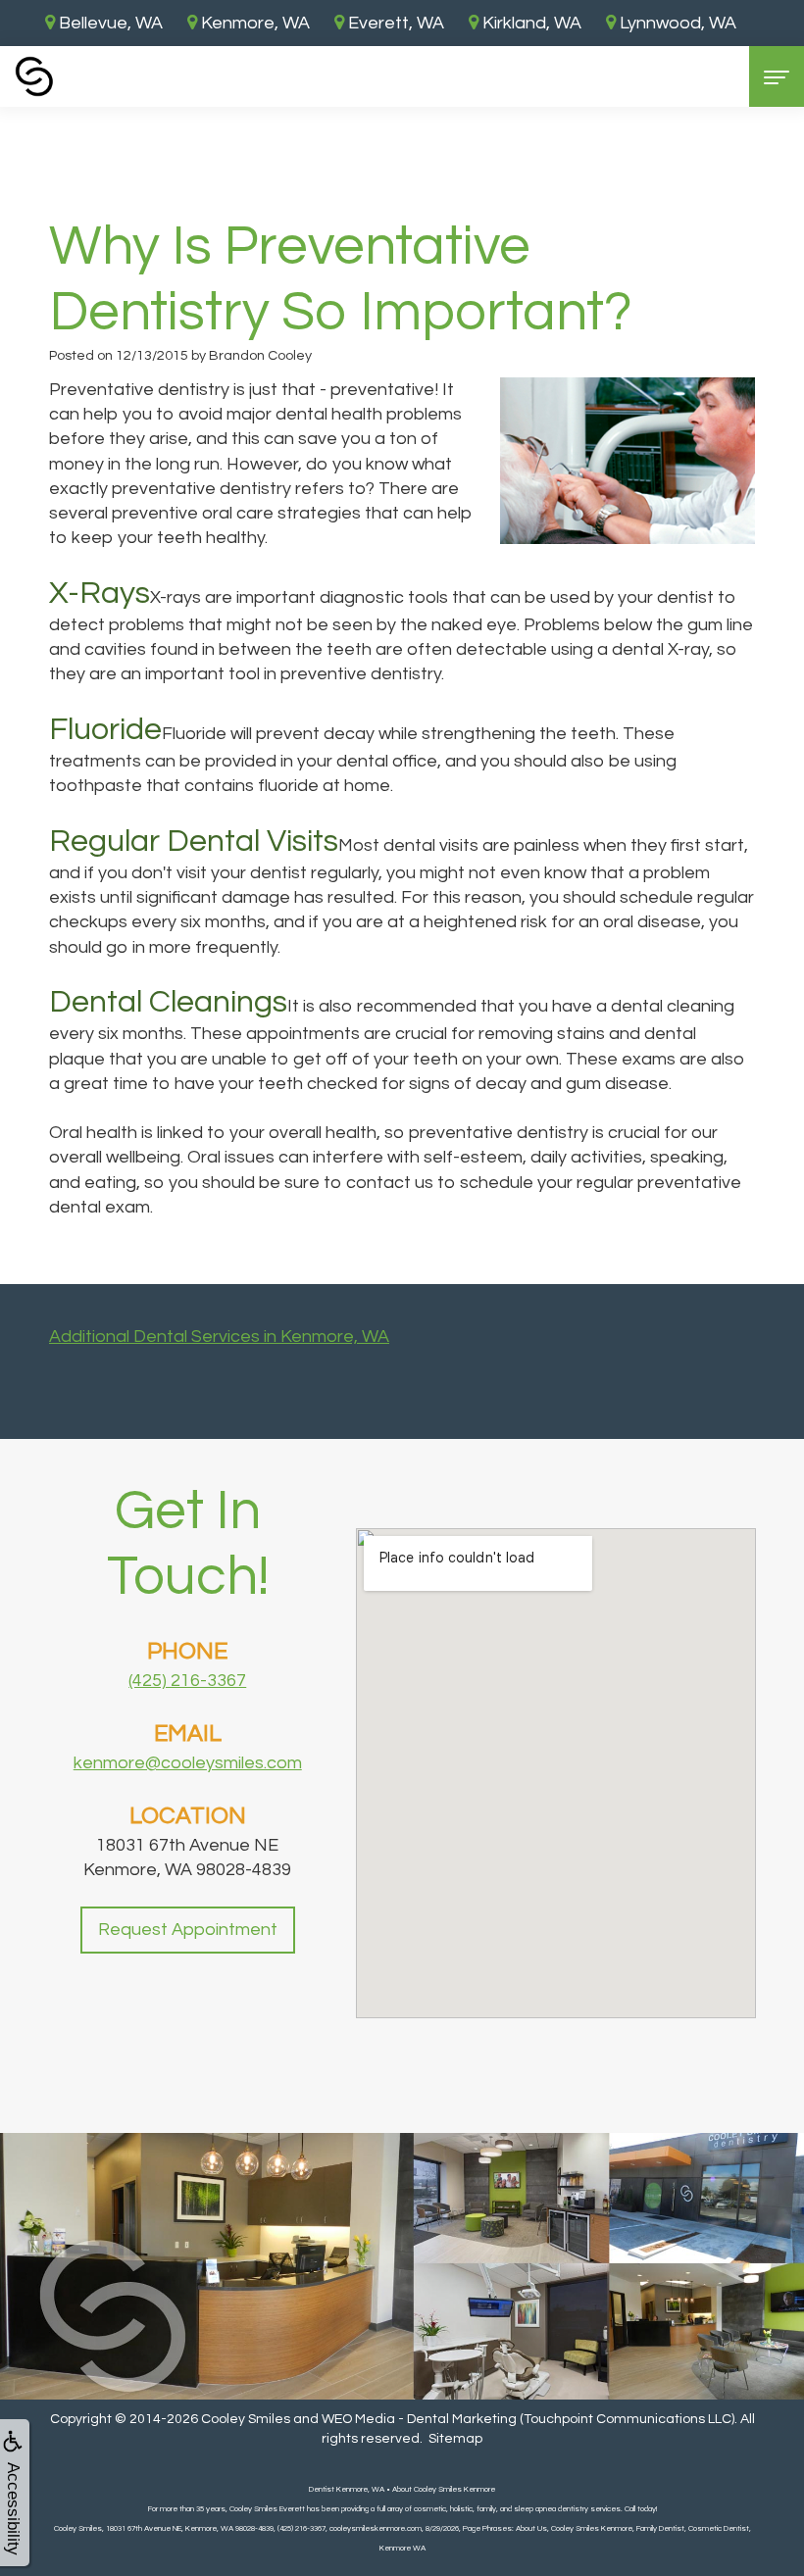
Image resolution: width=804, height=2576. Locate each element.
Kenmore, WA (253, 23)
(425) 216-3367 (187, 1681)
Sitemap (455, 2439)
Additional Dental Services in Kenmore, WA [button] (219, 1337)
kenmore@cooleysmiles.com (188, 1763)
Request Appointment (188, 1930)
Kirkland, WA (530, 23)
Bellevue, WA (109, 23)
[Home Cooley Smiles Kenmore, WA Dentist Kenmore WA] (34, 76)
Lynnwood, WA (676, 23)
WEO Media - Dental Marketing (419, 2419)
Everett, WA (394, 23)
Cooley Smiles (246, 2419)
